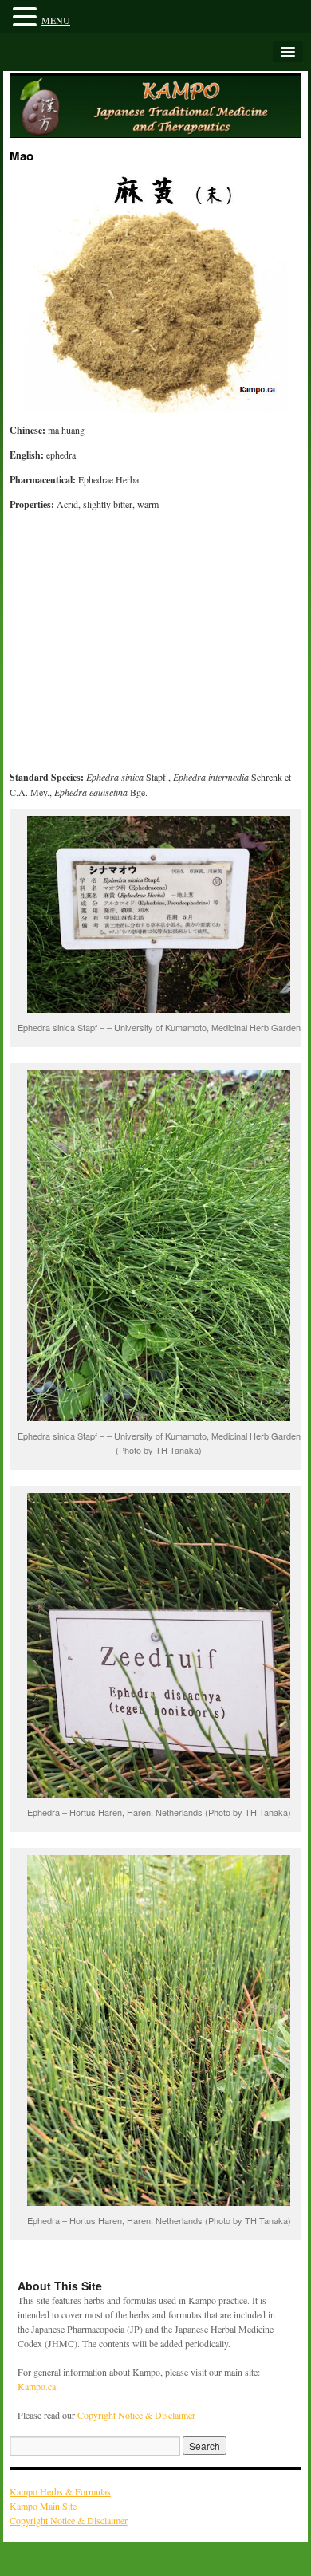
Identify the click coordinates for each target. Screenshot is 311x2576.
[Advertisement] (156, 644)
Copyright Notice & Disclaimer (136, 2415)
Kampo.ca (37, 2386)
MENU (56, 20)
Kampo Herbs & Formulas (60, 2491)
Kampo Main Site (43, 2506)
